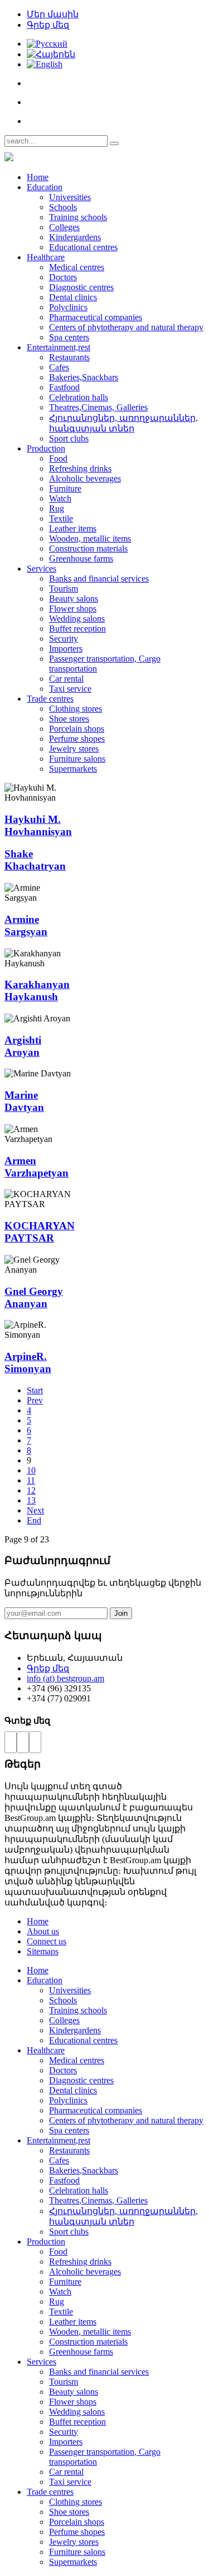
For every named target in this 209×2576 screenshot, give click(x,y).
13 (31, 1500)
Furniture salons (77, 759)
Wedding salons (77, 619)
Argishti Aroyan (23, 1046)
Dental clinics (73, 297)
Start (35, 1390)
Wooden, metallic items (90, 538)
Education (45, 187)
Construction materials (88, 549)
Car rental (66, 679)
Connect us (47, 1941)
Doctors (63, 277)
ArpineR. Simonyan (28, 1363)
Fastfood (64, 387)
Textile (61, 518)
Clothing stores (76, 709)
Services (42, 569)
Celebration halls (79, 397)
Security (64, 639)
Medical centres (77, 267)
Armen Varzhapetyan (37, 1167)
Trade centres (50, 699)
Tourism (64, 589)
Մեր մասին (53, 14)
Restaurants (69, 357)
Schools (63, 207)
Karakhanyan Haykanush (37, 991)
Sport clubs (69, 438)
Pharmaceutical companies (96, 317)
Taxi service (70, 689)
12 (31, 1490)
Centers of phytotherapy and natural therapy (126, 327)
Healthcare (46, 257)
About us (43, 1931)
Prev (35, 1400)
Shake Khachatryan (35, 860)
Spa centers (69, 337)
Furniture (65, 488)
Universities (70, 197)
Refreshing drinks (80, 468)
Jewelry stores (74, 749)
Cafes (59, 367)
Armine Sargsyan (26, 925)
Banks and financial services (99, 579)
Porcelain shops (77, 729)
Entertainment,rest (59, 347)
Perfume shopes (77, 739)
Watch (60, 498)
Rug (57, 508)
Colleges (64, 227)
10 (31, 1470)
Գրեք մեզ (48, 25)
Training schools (78, 217)
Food (58, 458)
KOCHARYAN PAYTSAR (40, 1232)
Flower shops (73, 609)
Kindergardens (75, 237)
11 (31, 1480)
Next (35, 1510)
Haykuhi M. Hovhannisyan (38, 825)
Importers (66, 649)
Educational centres (83, 247)
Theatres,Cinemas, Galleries (98, 407)
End (34, 1520)
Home (38, 177)
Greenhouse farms (81, 559)
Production (46, 448)
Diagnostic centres (81, 287)
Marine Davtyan (24, 1101)
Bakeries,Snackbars (84, 377)
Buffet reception (77, 629)
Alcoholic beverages (85, 478)
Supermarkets (73, 769)
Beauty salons (74, 599)
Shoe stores (69, 719)
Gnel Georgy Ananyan (34, 1297)
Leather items (73, 528)
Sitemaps (43, 1951)
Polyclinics (68, 307)
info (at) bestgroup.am (65, 1678)
